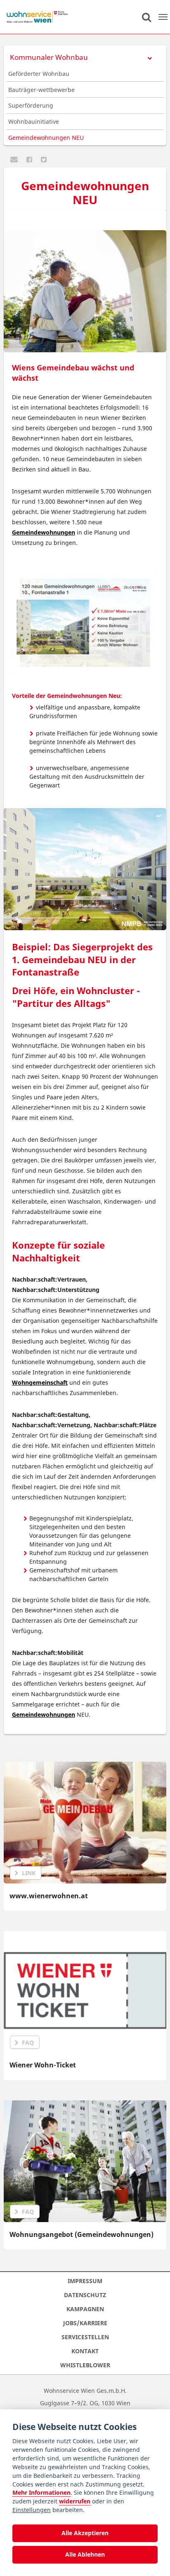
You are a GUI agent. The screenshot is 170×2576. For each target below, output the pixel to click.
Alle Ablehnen (85, 2554)
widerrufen (75, 2501)
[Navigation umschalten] (163, 17)
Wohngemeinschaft (40, 1382)
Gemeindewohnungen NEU (46, 138)
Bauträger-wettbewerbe (41, 90)
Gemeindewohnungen (44, 532)
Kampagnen (85, 2309)
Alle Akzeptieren (85, 2533)
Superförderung (31, 105)
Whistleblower (85, 2365)
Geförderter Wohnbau (39, 74)
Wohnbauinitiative (34, 121)
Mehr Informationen (41, 2492)
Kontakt (85, 2351)
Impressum (85, 2281)
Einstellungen (32, 2510)
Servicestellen (85, 2337)
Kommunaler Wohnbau (49, 57)
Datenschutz (85, 2295)
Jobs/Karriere (85, 2323)
